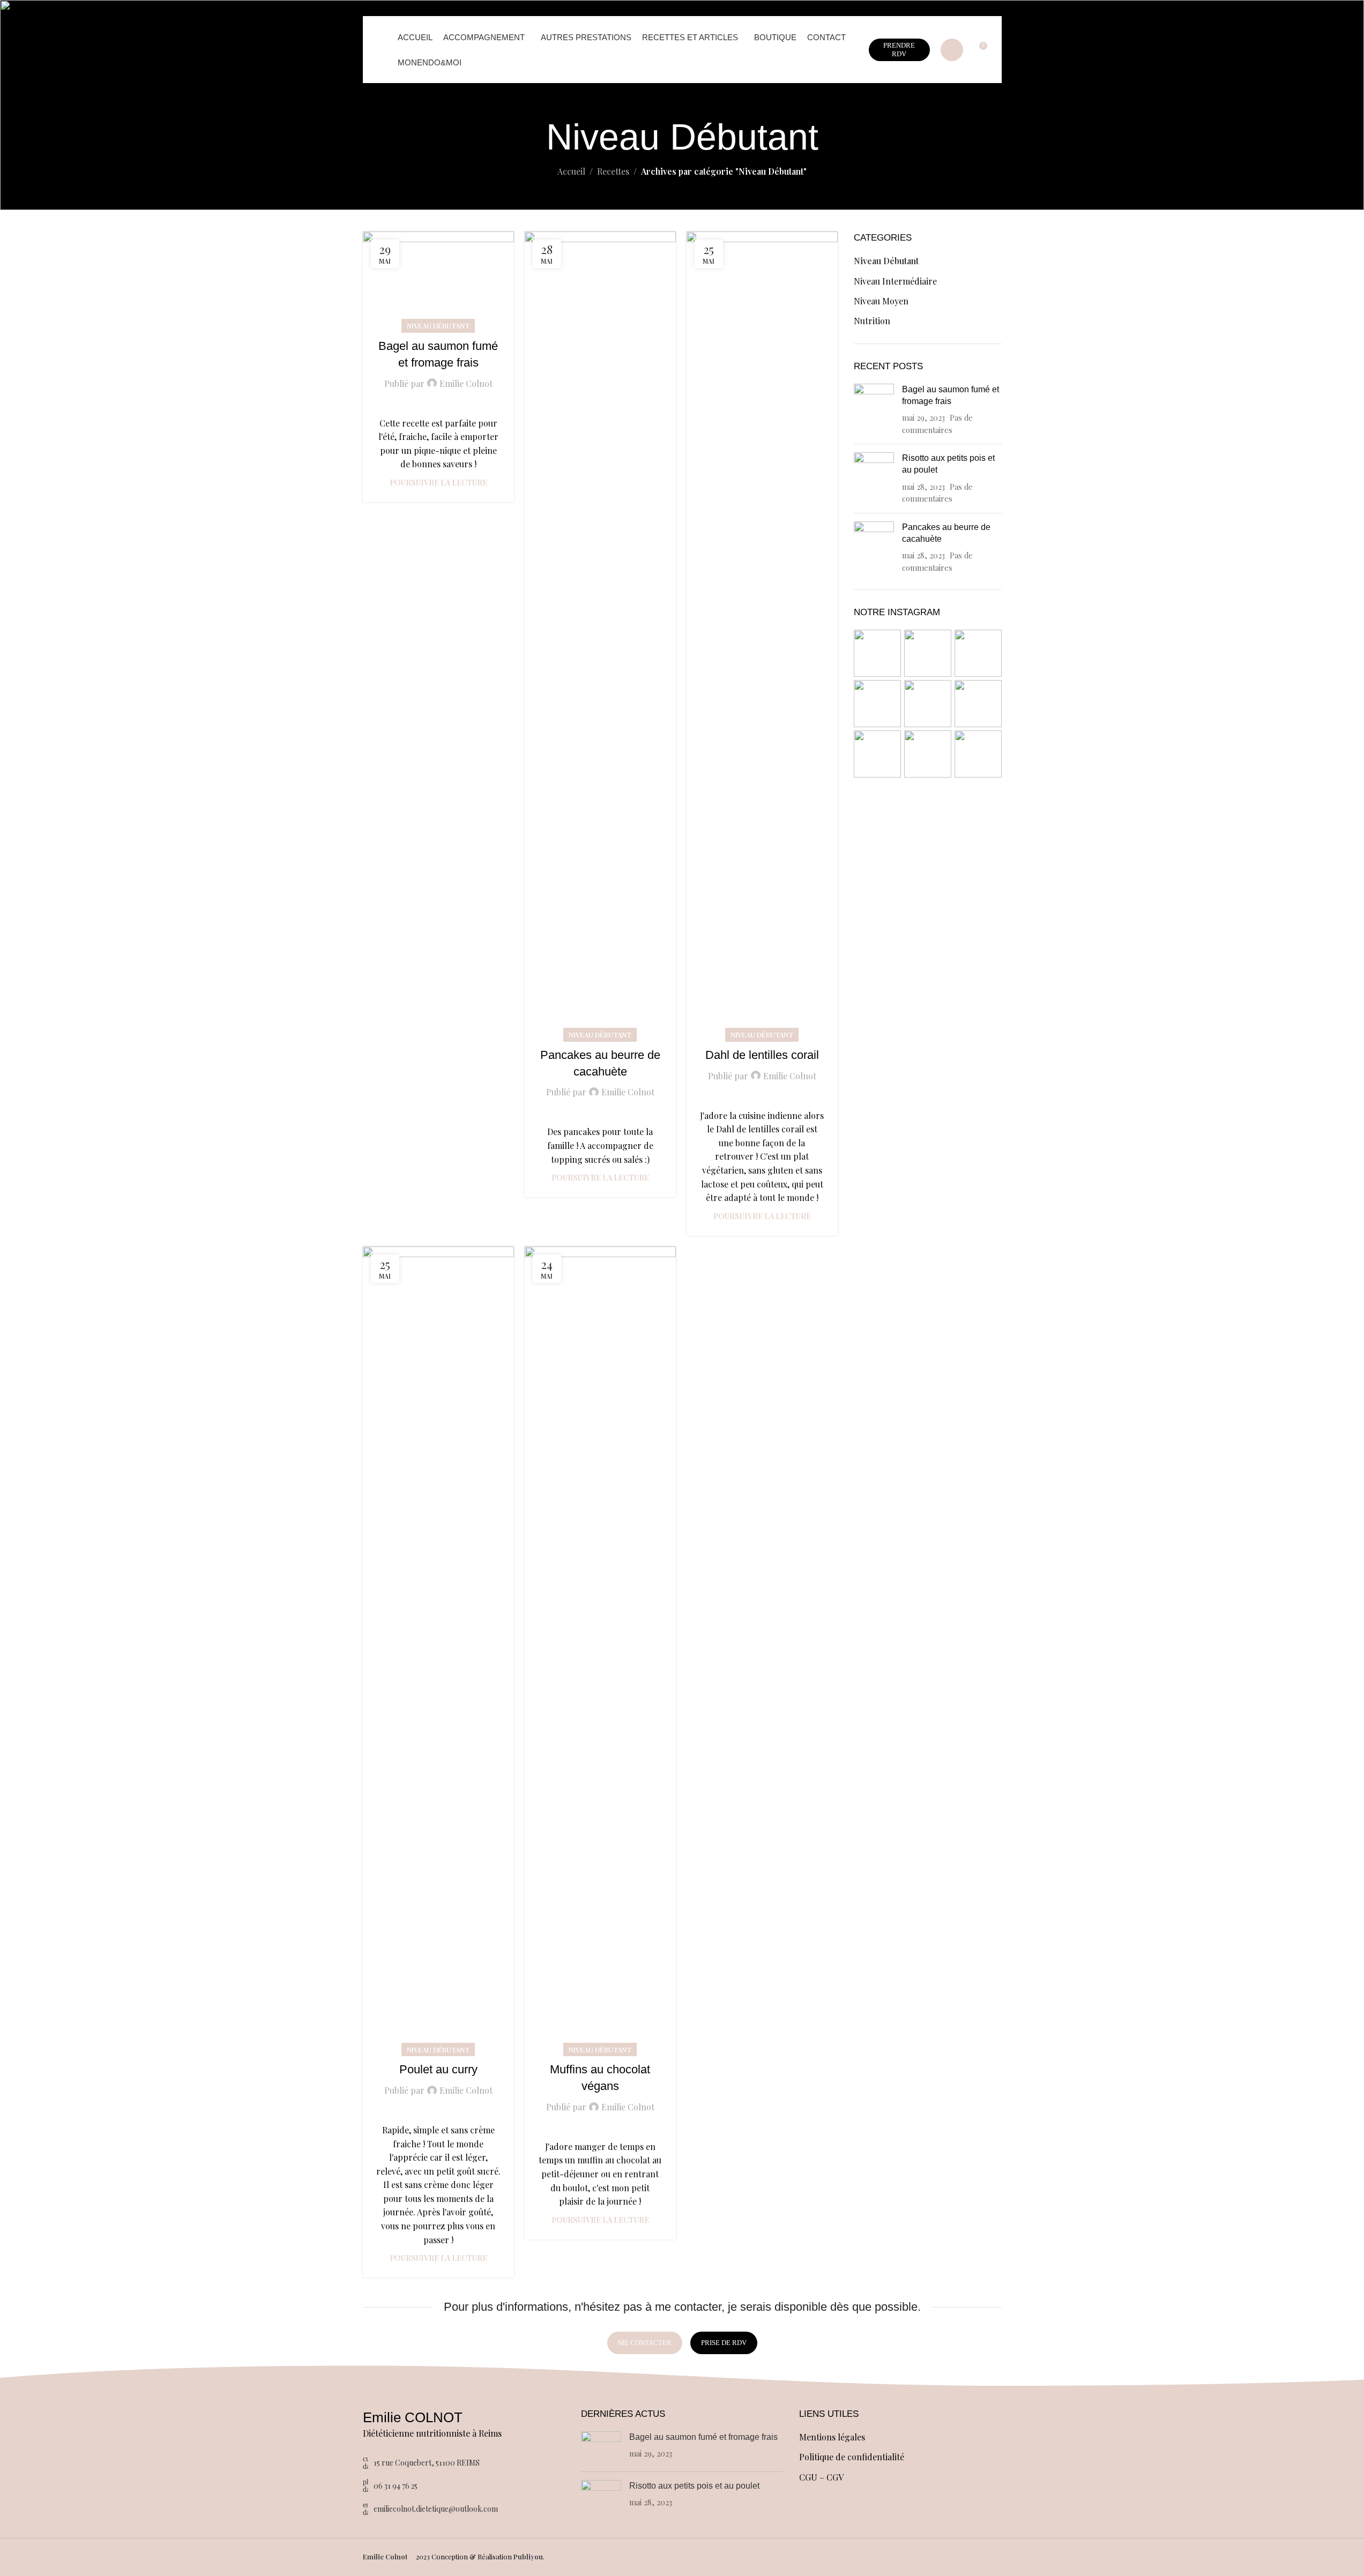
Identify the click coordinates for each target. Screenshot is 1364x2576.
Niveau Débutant (438, 326)
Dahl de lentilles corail (762, 1055)
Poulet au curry (438, 2069)
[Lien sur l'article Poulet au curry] (438, 1648)
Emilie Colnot (466, 383)
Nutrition (872, 321)
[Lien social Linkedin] (831, 2557)
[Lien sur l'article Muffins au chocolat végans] (600, 1648)
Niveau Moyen (881, 301)
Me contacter (645, 2343)
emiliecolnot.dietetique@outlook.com (436, 2509)
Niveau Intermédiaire (895, 281)
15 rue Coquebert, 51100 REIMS (427, 2463)
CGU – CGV (821, 2477)
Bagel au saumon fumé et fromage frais (703, 2437)
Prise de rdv (724, 2343)
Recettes (613, 171)
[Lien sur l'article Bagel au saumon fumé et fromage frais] (438, 279)
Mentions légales (832, 2437)
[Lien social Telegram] (871, 2557)
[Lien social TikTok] (858, 2557)
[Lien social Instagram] (817, 2557)
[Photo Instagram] (877, 653)
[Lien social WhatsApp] (844, 2557)
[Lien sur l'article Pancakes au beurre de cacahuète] (600, 633)
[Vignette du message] (874, 410)
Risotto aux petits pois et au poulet (694, 2486)
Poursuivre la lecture (438, 482)
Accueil (571, 171)
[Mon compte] (952, 50)
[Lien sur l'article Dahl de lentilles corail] (762, 633)
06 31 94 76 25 (396, 2486)
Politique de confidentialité (852, 2457)
